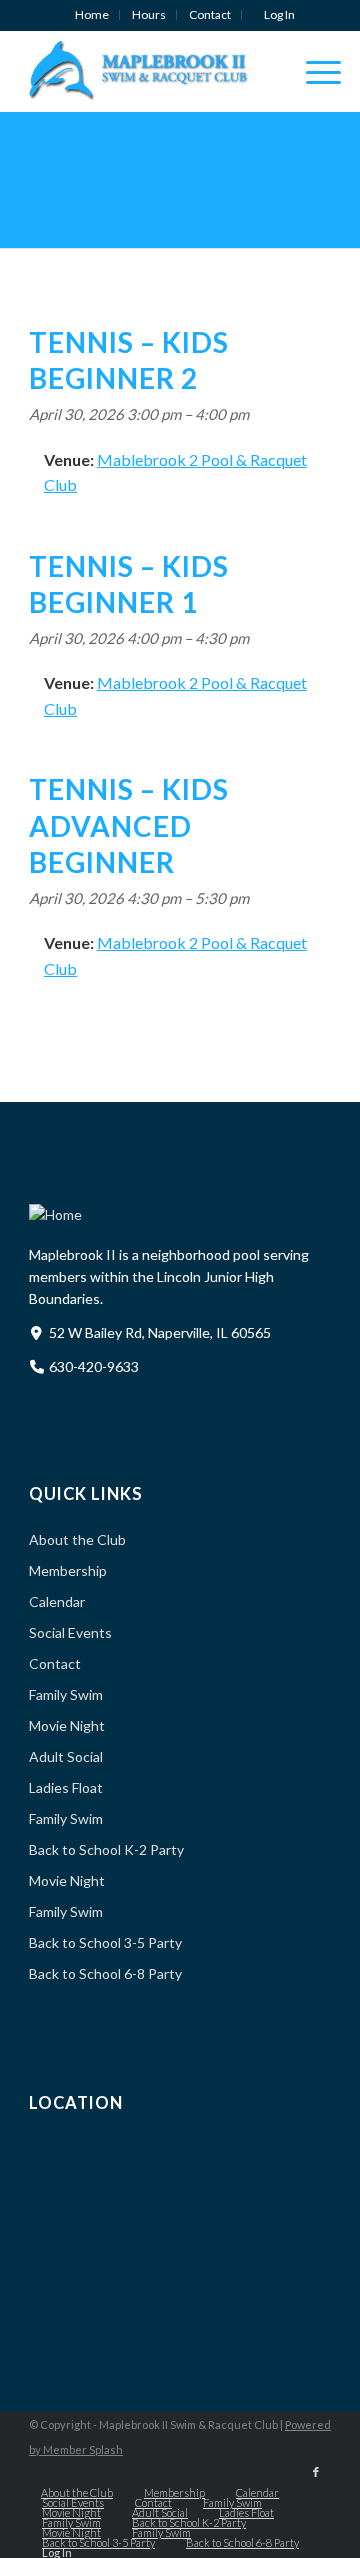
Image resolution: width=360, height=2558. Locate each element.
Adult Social (66, 1756)
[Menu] (313, 71)
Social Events (70, 1632)
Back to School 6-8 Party (105, 1973)
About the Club (77, 1539)
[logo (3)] (150, 71)
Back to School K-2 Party (106, 1849)
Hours (149, 14)
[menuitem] (92, 15)
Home (92, 14)
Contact (210, 14)
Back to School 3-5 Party (105, 1942)
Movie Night (67, 1725)
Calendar (57, 1601)
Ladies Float (66, 1787)
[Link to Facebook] (316, 2472)
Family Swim (66, 1694)
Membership (68, 1570)
